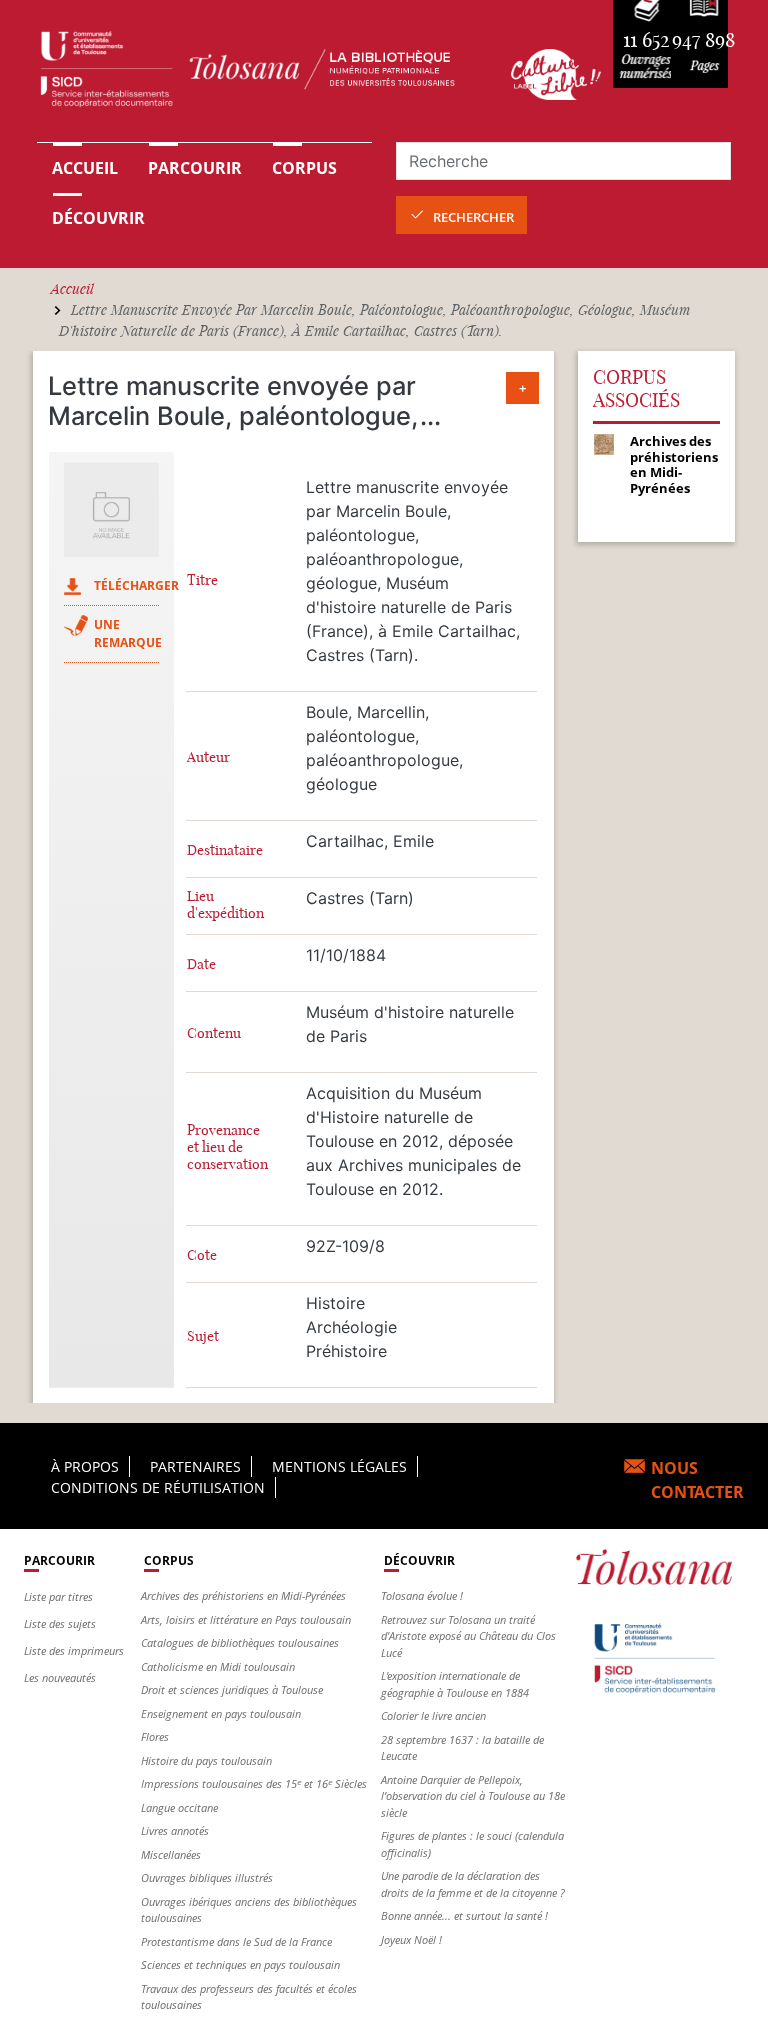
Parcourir (195, 168)
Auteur (208, 757)
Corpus (304, 168)
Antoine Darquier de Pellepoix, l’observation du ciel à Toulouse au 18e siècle (473, 1796)
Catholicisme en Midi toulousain (218, 1666)
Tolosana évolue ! (422, 1595)
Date (201, 964)
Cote (202, 1255)
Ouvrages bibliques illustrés (207, 1877)
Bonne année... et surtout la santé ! (464, 1915)
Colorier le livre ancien (433, 1715)
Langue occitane (179, 1807)
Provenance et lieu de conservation (227, 1147)
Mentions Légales (339, 1466)
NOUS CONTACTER (697, 1480)
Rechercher (473, 217)
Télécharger (136, 585)
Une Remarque (128, 633)
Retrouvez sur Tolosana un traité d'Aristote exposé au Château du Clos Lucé (468, 1636)
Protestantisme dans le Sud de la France (236, 1941)
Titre (202, 580)
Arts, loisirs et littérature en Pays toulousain (246, 1619)
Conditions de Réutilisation (158, 1487)
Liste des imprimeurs (74, 1650)
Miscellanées (171, 1854)
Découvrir (98, 218)
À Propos (85, 1466)
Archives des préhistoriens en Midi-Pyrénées (243, 1595)
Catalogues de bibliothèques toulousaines (240, 1642)
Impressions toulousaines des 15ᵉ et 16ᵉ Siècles (254, 1783)
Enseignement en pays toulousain (221, 1713)
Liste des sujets (60, 1623)
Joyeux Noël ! (411, 1939)
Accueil (85, 168)
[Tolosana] (262, 74)
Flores (155, 1736)
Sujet (203, 1336)
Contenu (214, 1033)
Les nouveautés (60, 1677)
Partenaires (195, 1466)
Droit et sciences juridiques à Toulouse (232, 1689)
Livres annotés (175, 1830)
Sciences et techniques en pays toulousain (240, 1964)
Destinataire (225, 850)
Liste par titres (58, 1596)
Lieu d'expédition (225, 905)
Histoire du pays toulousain (206, 1760)
